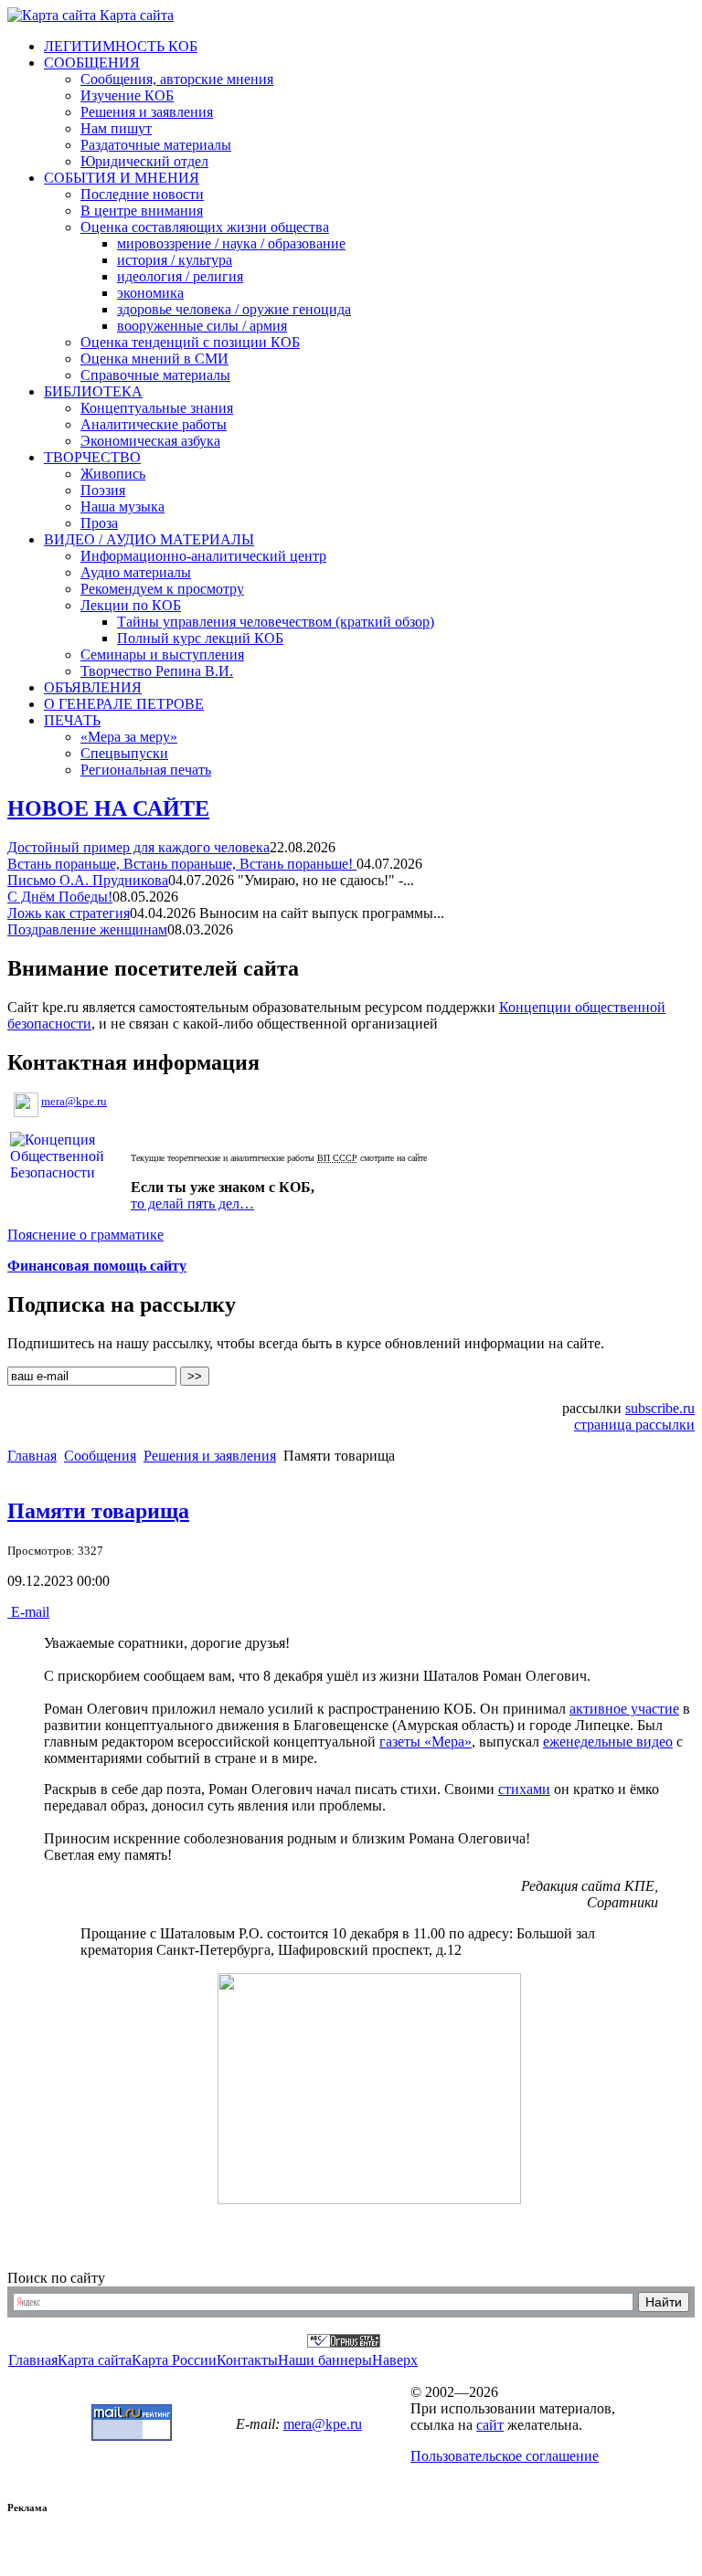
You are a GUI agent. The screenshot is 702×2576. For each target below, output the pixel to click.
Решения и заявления (147, 112)
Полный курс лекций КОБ (200, 638)
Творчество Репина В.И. (157, 671)
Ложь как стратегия (69, 913)
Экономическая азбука (150, 441)
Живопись (113, 474)
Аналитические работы (154, 424)
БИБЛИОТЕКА (93, 391)
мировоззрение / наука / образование (231, 243)
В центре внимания (142, 211)
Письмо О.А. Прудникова (88, 880)
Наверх (395, 2360)
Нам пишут (116, 128)
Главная (32, 1456)
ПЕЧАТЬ (72, 720)
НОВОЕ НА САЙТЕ (108, 808)
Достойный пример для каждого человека (138, 847)
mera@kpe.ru (74, 1101)
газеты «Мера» (425, 1742)
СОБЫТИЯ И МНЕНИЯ (122, 178)
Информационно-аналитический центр (203, 556)
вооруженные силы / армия (202, 326)
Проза (99, 523)
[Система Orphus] (344, 2343)
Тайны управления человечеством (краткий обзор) (276, 622)
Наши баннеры (325, 2360)
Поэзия (103, 490)
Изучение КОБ (127, 95)
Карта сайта (135, 15)
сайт (490, 2425)
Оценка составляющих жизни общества (205, 227)
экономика (150, 293)
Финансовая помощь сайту (97, 1266)
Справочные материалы (155, 375)
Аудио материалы (136, 572)
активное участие (624, 1709)
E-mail (28, 1612)
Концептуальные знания (157, 408)
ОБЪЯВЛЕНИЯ (93, 687)
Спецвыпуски (124, 753)
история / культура (175, 260)
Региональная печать (146, 770)
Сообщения (100, 1456)
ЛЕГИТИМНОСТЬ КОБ (121, 46)
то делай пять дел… (192, 1204)
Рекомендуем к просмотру (162, 589)
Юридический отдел (144, 161)
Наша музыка (122, 507)
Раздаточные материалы (156, 145)
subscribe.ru (660, 1408)
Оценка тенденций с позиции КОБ (190, 342)
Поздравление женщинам (87, 929)
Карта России (174, 2360)
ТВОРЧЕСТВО (92, 457)
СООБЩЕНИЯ (92, 63)
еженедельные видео (608, 1742)
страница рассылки (634, 1425)
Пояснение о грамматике (85, 1235)
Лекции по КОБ (131, 605)
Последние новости (142, 194)
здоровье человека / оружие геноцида (234, 309)
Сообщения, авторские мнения (177, 79)
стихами (524, 1789)
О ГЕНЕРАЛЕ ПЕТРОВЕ (124, 704)
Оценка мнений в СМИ (154, 359)
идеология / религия (180, 276)
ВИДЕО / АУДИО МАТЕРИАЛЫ (149, 539)
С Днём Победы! (60, 897)
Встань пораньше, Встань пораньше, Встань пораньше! (182, 864)
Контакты (247, 2360)
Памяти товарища (98, 1511)
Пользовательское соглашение (505, 2456)
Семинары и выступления (162, 655)
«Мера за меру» (129, 737)
